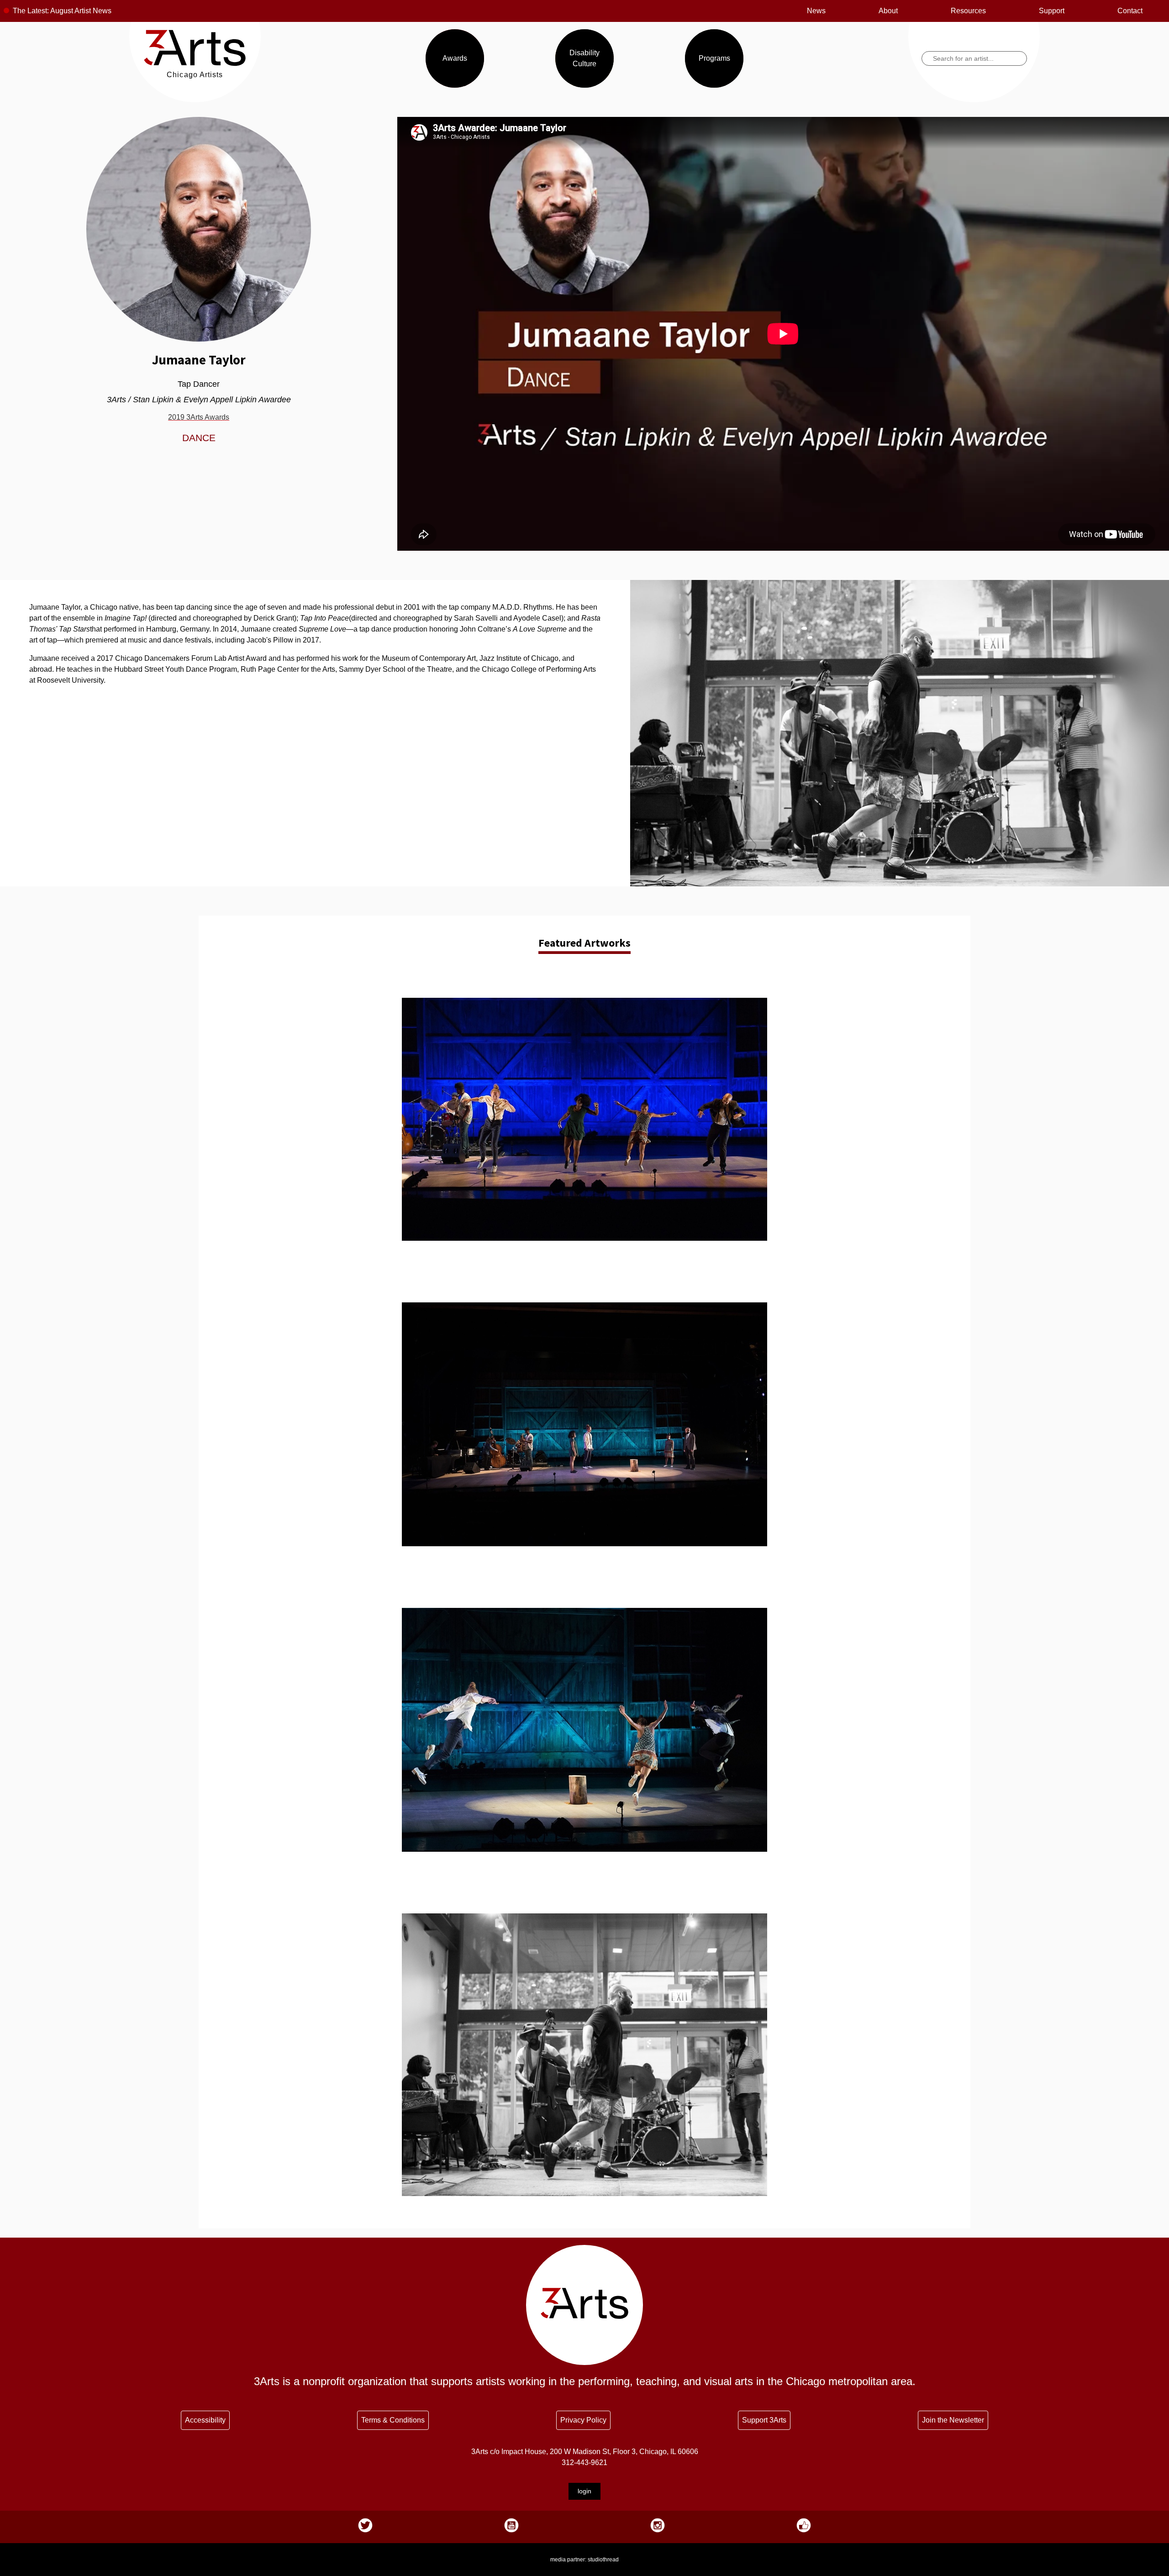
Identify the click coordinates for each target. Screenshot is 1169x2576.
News (816, 11)
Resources (968, 11)
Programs (714, 58)
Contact (1130, 11)
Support (1052, 11)
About (888, 11)
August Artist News (81, 11)
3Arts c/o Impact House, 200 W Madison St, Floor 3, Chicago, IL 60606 (585, 2452)
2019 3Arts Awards (199, 417)
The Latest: (31, 11)
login (584, 2491)
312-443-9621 (584, 2463)
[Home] (195, 64)
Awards (455, 58)
